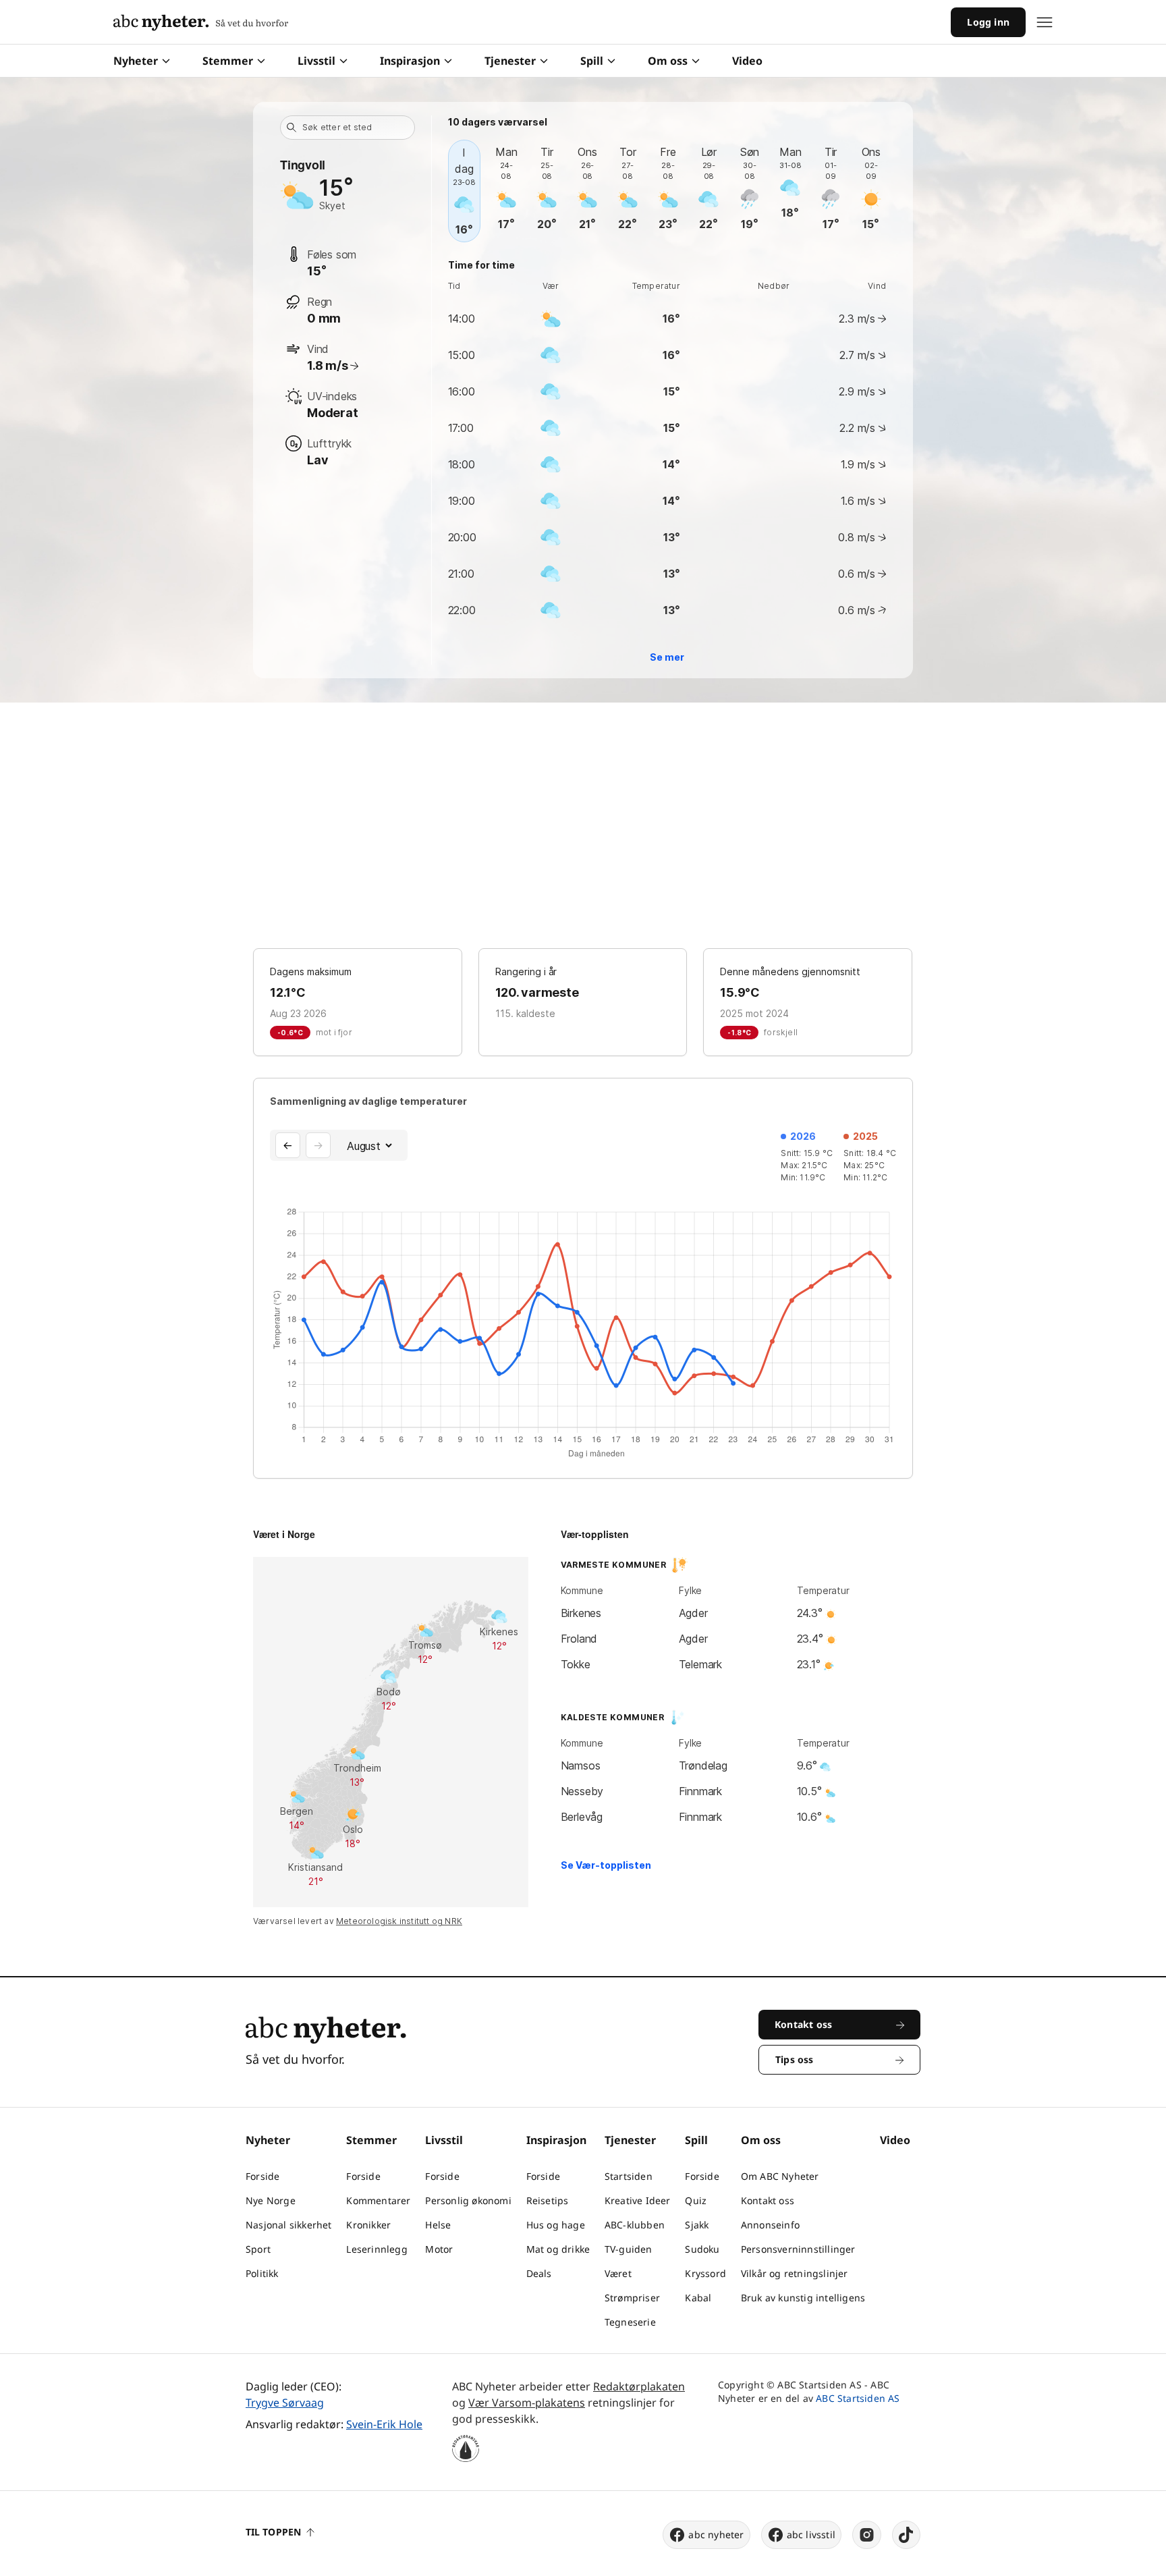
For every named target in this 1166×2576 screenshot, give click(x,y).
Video (747, 61)
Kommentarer (378, 2200)
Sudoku (702, 2249)
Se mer (667, 657)
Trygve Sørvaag (285, 2403)
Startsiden (629, 2176)
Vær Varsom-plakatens (527, 2403)
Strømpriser (632, 2298)
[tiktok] (906, 2535)
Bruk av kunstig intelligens (803, 2298)
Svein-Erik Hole (384, 2424)
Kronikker (368, 2225)
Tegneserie (630, 2322)
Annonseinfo (770, 2225)
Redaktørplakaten (639, 2386)
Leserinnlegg (377, 2249)
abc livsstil (811, 2534)
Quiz (696, 2200)
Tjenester (510, 61)
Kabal (698, 2298)
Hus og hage (556, 2225)
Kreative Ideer (638, 2200)
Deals (539, 2273)
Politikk (262, 2273)
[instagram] (867, 2535)
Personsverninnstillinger (798, 2249)
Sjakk (697, 2225)
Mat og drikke (558, 2249)
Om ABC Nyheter (780, 2176)
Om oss (668, 61)
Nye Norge (271, 2200)
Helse (438, 2225)
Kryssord (705, 2273)
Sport (258, 2249)
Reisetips (548, 2200)
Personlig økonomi (468, 2200)
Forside (262, 2176)
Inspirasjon (410, 61)
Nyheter (136, 61)
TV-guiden (629, 2249)
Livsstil (316, 61)
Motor (439, 2249)
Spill (592, 61)
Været (618, 2273)
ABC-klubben (635, 2225)
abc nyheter (716, 2534)
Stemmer (228, 61)
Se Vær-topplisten (606, 1865)
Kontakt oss (768, 2200)
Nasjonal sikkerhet (289, 2225)
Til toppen (273, 2532)
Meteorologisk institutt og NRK (399, 1921)
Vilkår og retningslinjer (795, 2273)
